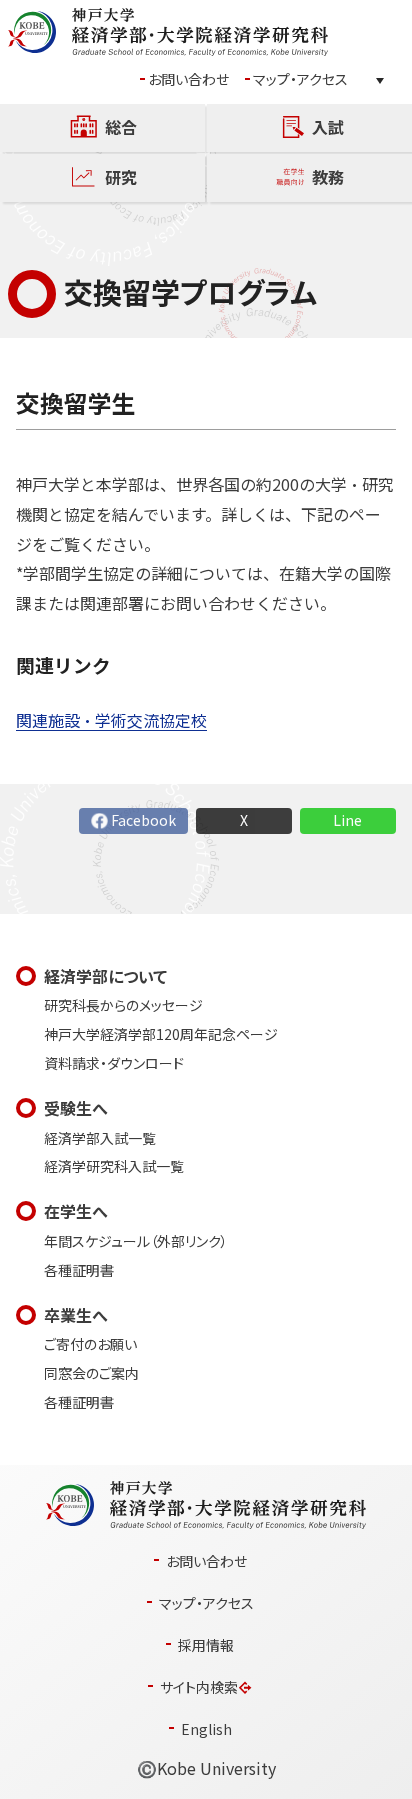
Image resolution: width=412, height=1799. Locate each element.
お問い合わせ (188, 79)
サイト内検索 (199, 1687)
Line (347, 820)
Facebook (143, 820)
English (206, 1729)
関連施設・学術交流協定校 (111, 720)
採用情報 (206, 1645)
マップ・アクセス (300, 79)
